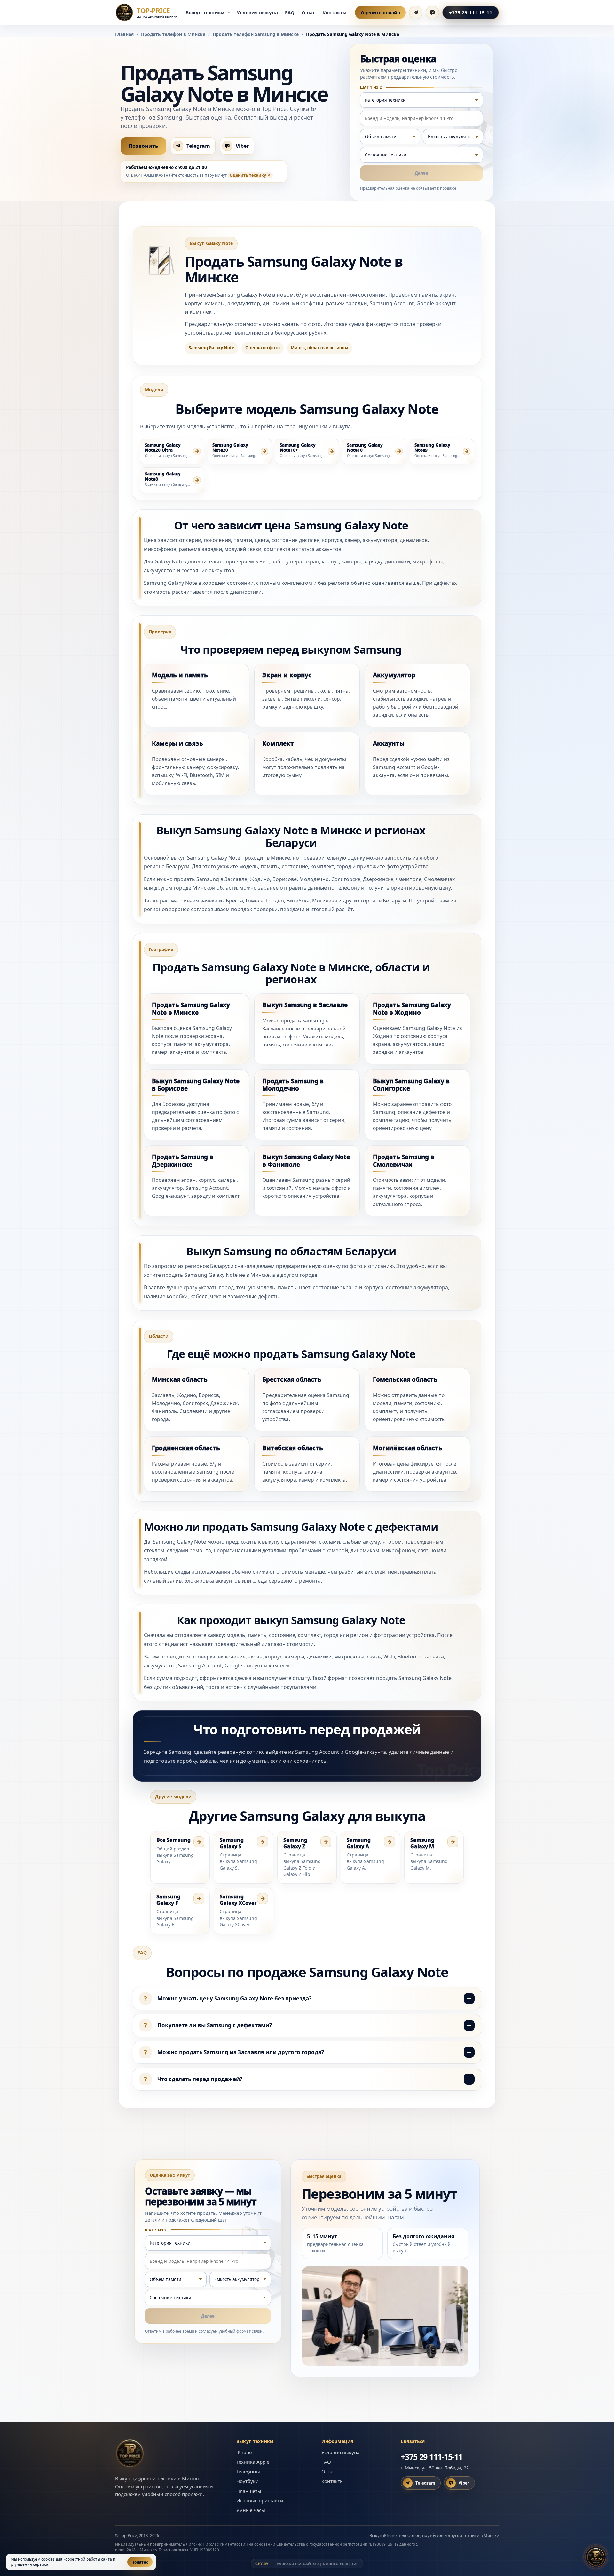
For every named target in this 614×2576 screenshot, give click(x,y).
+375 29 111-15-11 (471, 12)
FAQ (290, 12)
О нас (308, 12)
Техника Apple (253, 2462)
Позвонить (143, 146)
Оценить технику (248, 175)
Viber (242, 146)
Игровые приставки (260, 2500)
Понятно (140, 2562)
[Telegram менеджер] (416, 12)
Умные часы (251, 2510)
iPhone (244, 2452)
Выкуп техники (205, 12)
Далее (421, 173)
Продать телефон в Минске (173, 34)
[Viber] (432, 12)
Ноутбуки (248, 2481)
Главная (124, 34)
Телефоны (248, 2471)
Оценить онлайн (380, 13)
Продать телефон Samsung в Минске (256, 34)
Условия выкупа (257, 12)
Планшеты (249, 2491)
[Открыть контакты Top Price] (596, 2556)
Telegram (198, 146)
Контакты (335, 12)
